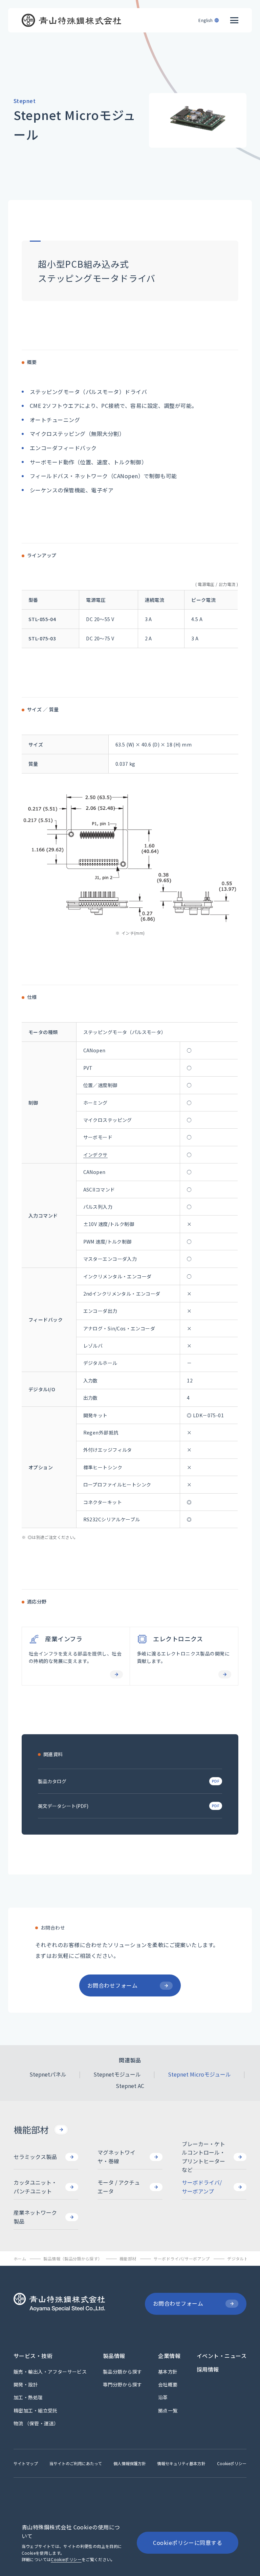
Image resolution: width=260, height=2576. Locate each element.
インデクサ (95, 1155)
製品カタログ (52, 1781)
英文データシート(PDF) (63, 1806)
